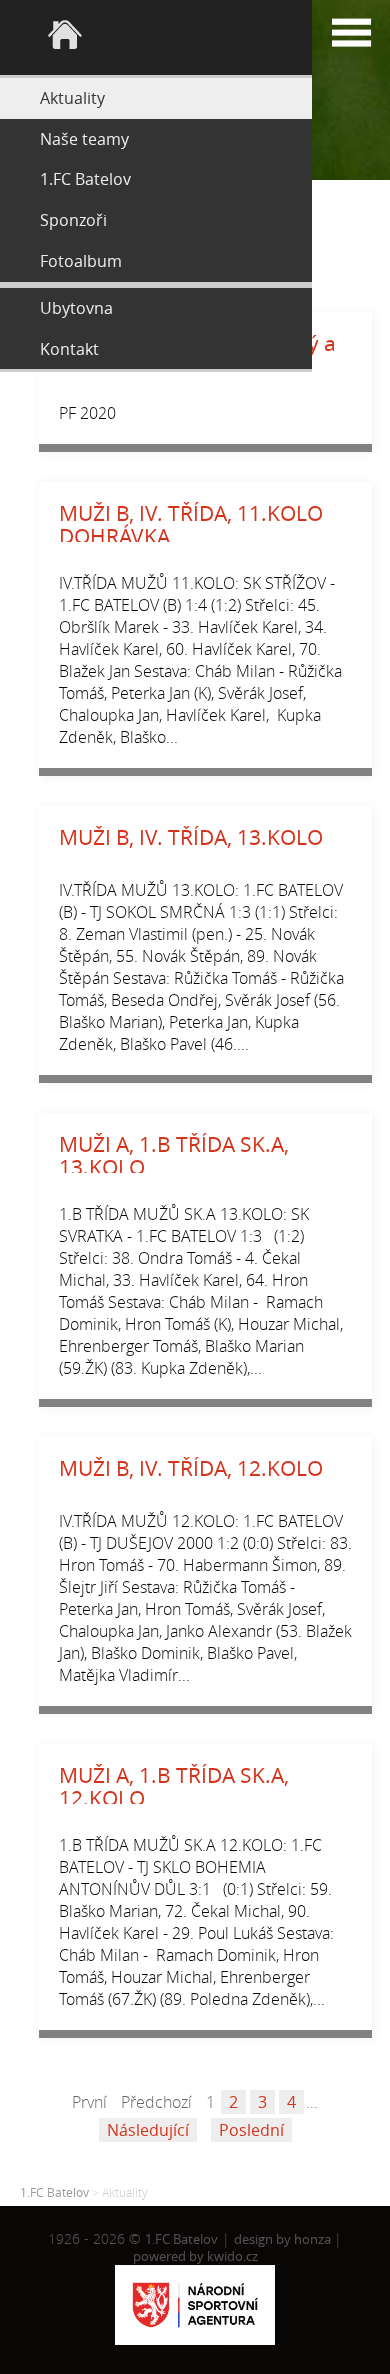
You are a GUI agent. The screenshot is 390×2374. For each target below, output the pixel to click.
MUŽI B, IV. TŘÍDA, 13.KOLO (191, 837)
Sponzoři (73, 220)
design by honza (284, 2239)
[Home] (156, 37)
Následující (148, 2130)
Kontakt (69, 349)
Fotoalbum (81, 261)
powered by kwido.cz (195, 2256)
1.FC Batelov (54, 2192)
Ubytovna (76, 308)
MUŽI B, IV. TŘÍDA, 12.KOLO (191, 1468)
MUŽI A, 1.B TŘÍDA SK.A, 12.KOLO (174, 1786)
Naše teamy (84, 139)
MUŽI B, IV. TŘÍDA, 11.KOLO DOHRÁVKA (191, 524)
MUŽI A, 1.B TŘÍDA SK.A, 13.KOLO (174, 1155)
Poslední (251, 2130)
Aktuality (72, 98)
